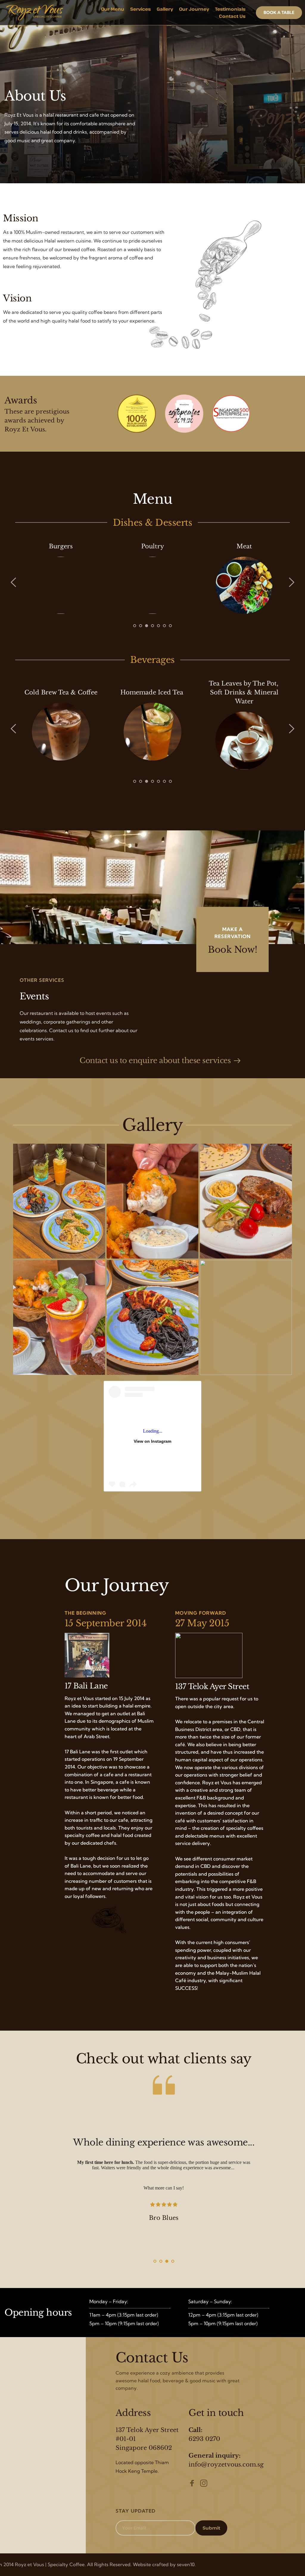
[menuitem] (113, 9)
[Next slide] (291, 582)
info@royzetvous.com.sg (226, 2464)
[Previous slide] (14, 582)
